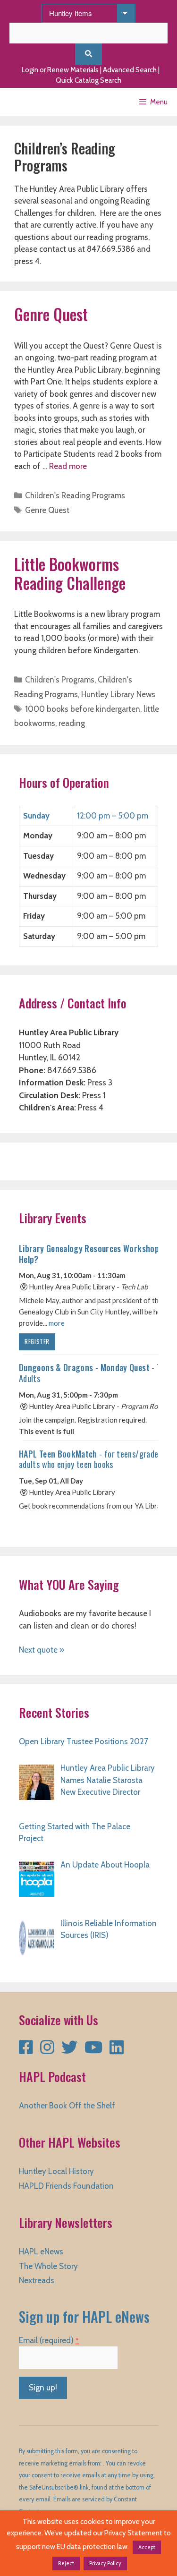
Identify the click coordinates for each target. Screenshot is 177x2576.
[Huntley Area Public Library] (35, 102)
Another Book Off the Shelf (67, 2106)
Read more (68, 466)
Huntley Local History (56, 2171)
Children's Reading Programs (75, 495)
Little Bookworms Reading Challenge (70, 574)
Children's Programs (60, 680)
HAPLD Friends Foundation (66, 2186)
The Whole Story (48, 2266)
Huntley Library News (118, 694)
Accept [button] (147, 2547)
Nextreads (37, 2280)
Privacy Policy (105, 2563)
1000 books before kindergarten (83, 709)
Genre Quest (51, 314)
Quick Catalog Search (88, 80)
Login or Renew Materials (60, 70)
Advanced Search (130, 70)
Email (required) (49, 2340)
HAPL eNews (41, 2252)
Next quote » (42, 1650)
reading (72, 723)
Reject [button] (66, 2563)
